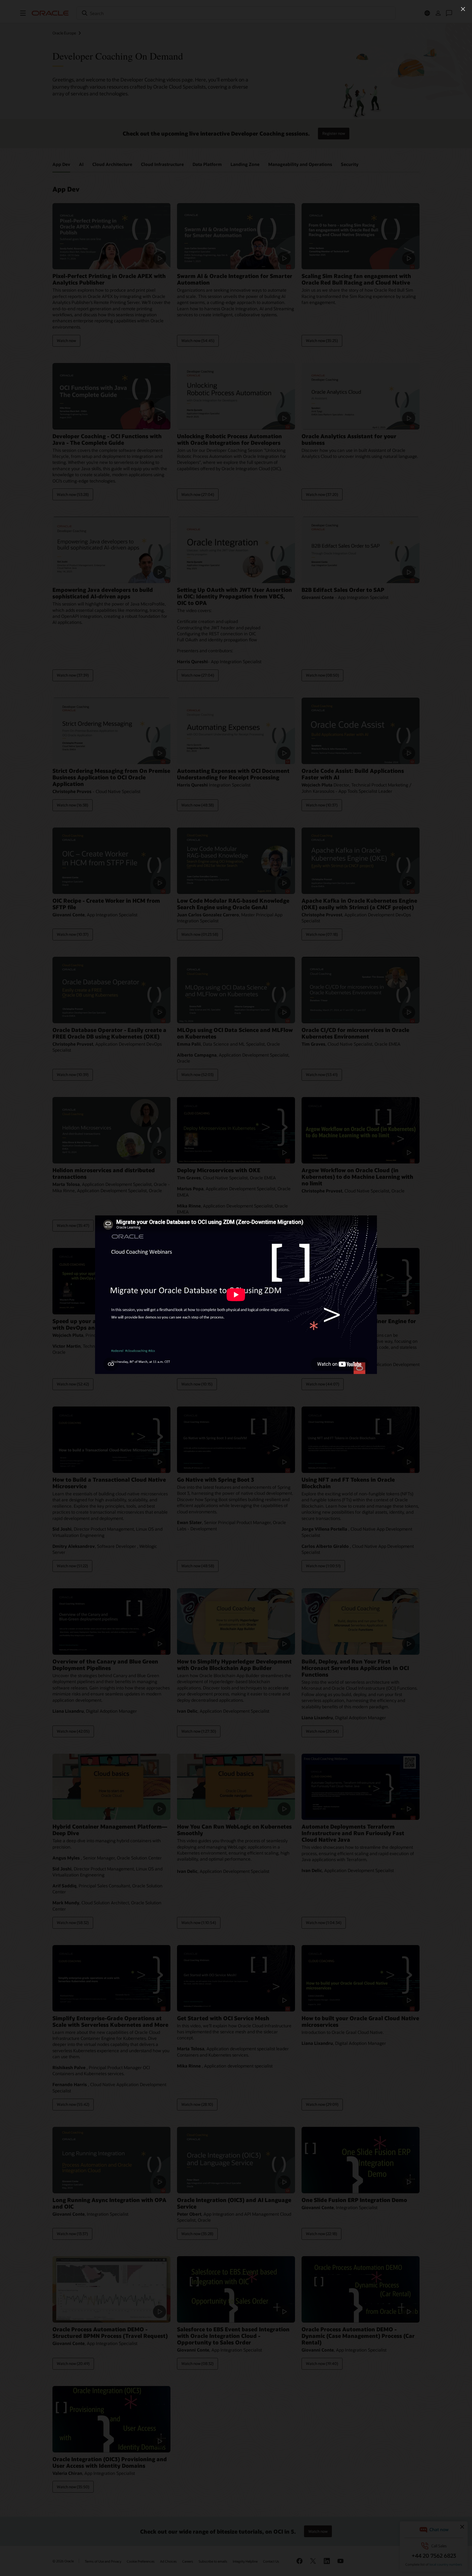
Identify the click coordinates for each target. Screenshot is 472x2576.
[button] (463, 9)
